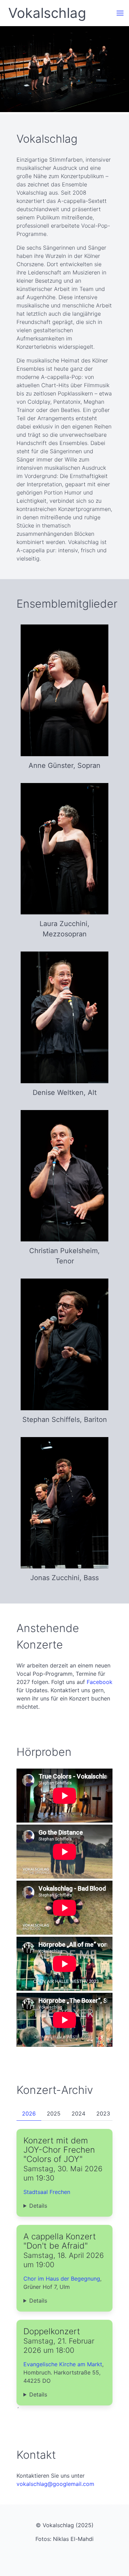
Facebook (100, 1682)
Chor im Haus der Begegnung (62, 2279)
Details (38, 2206)
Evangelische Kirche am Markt (63, 2364)
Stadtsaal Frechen (47, 2192)
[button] (120, 13)
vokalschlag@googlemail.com (55, 2484)
